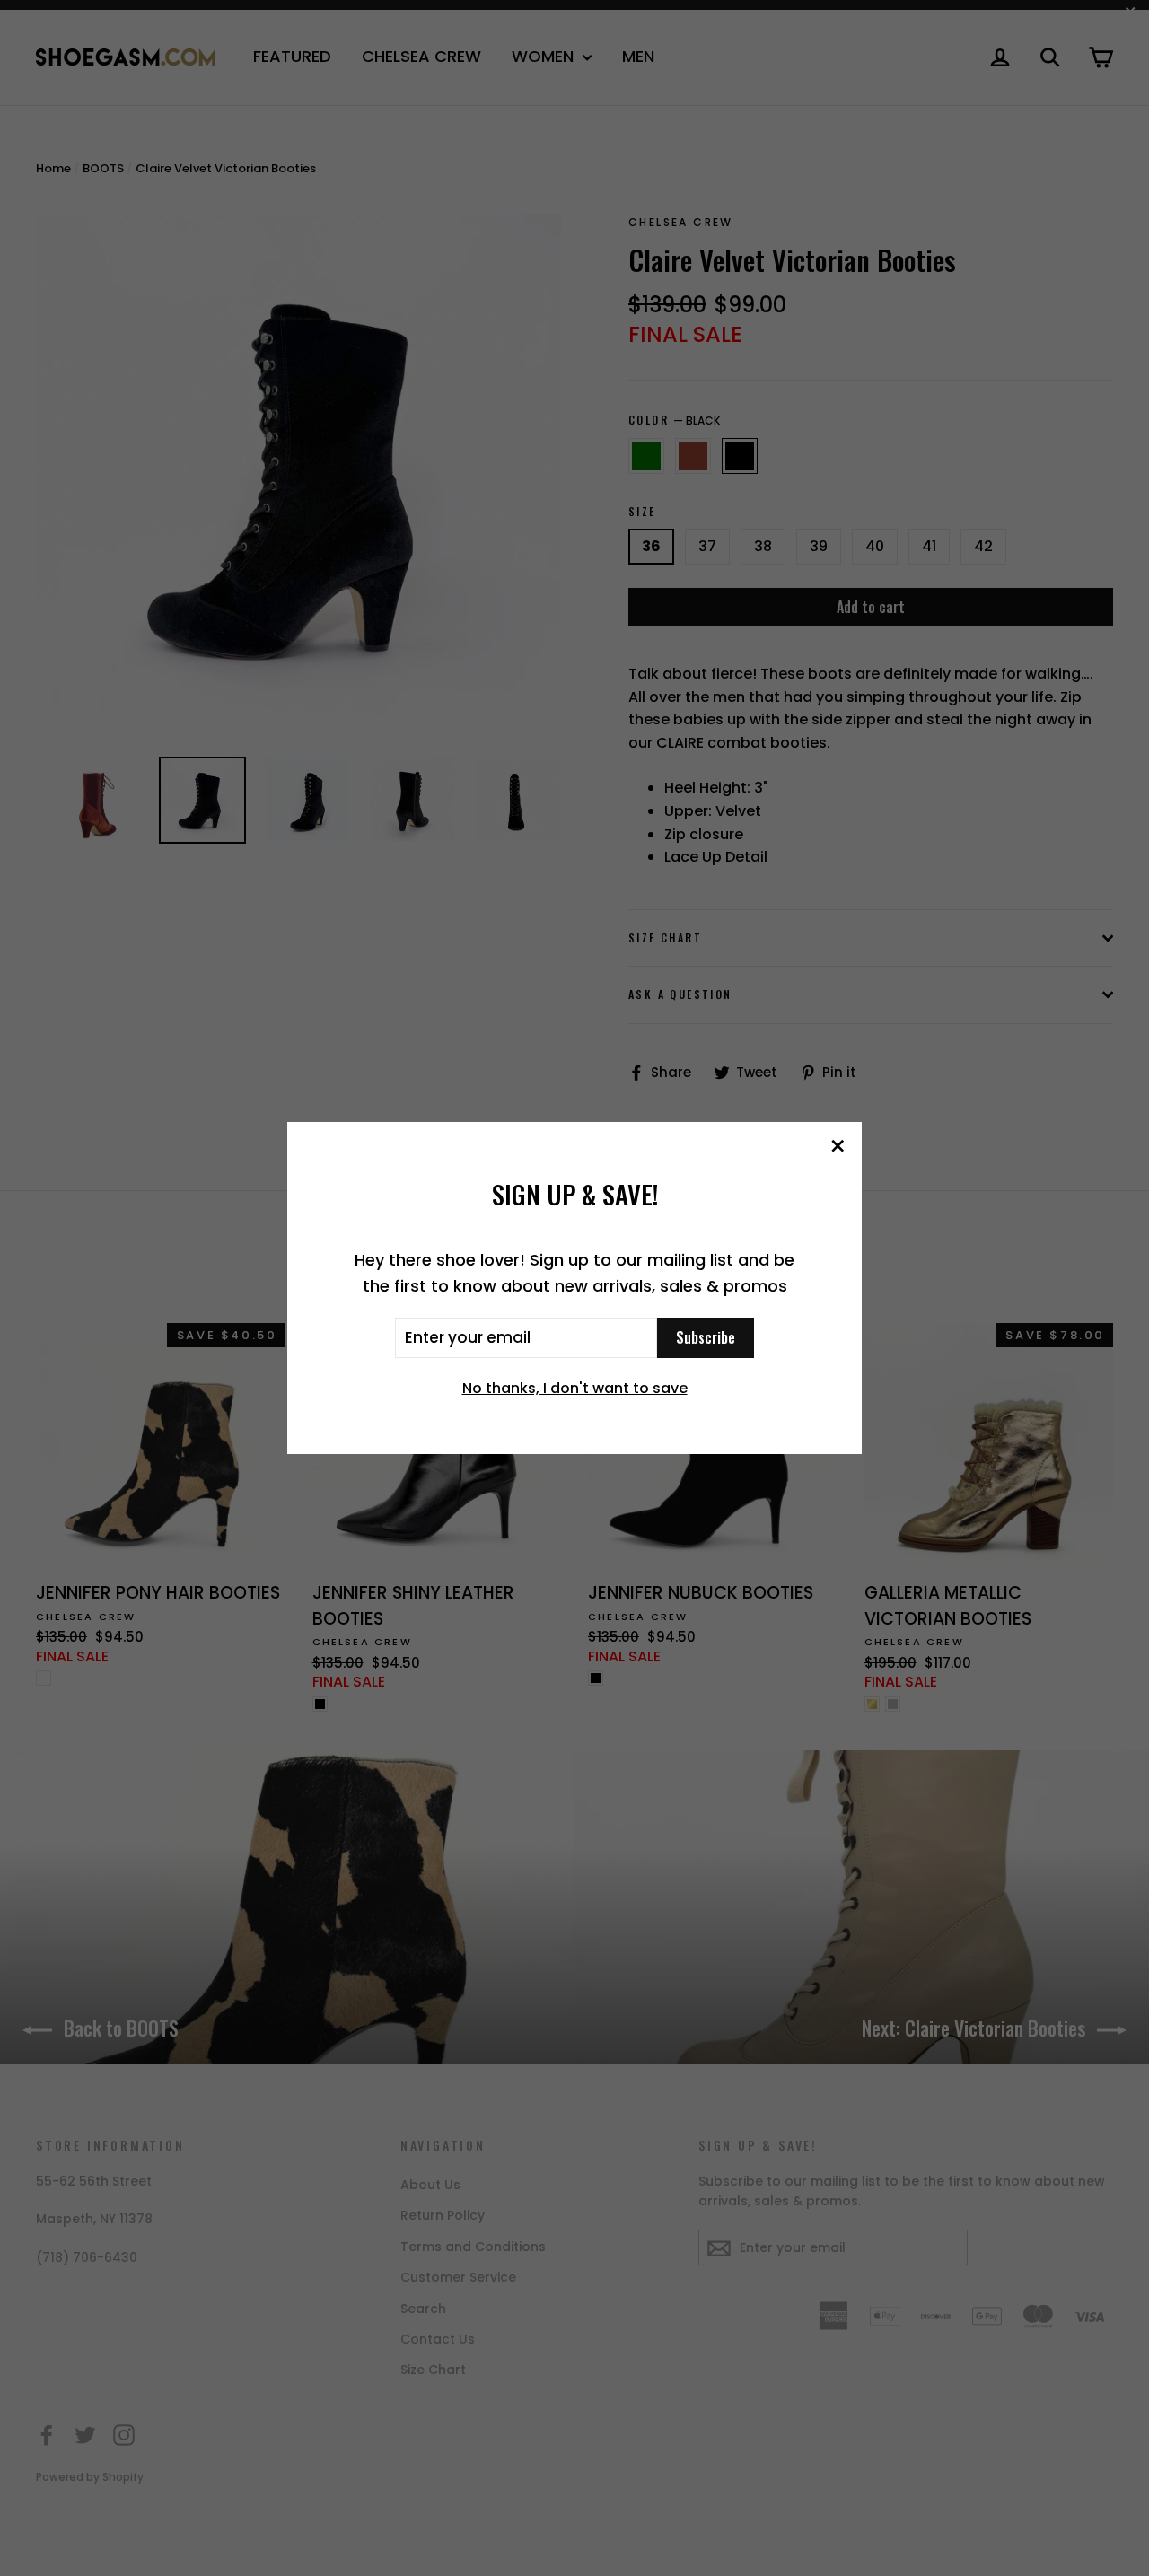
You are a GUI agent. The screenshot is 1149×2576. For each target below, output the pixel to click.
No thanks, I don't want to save (575, 1388)
